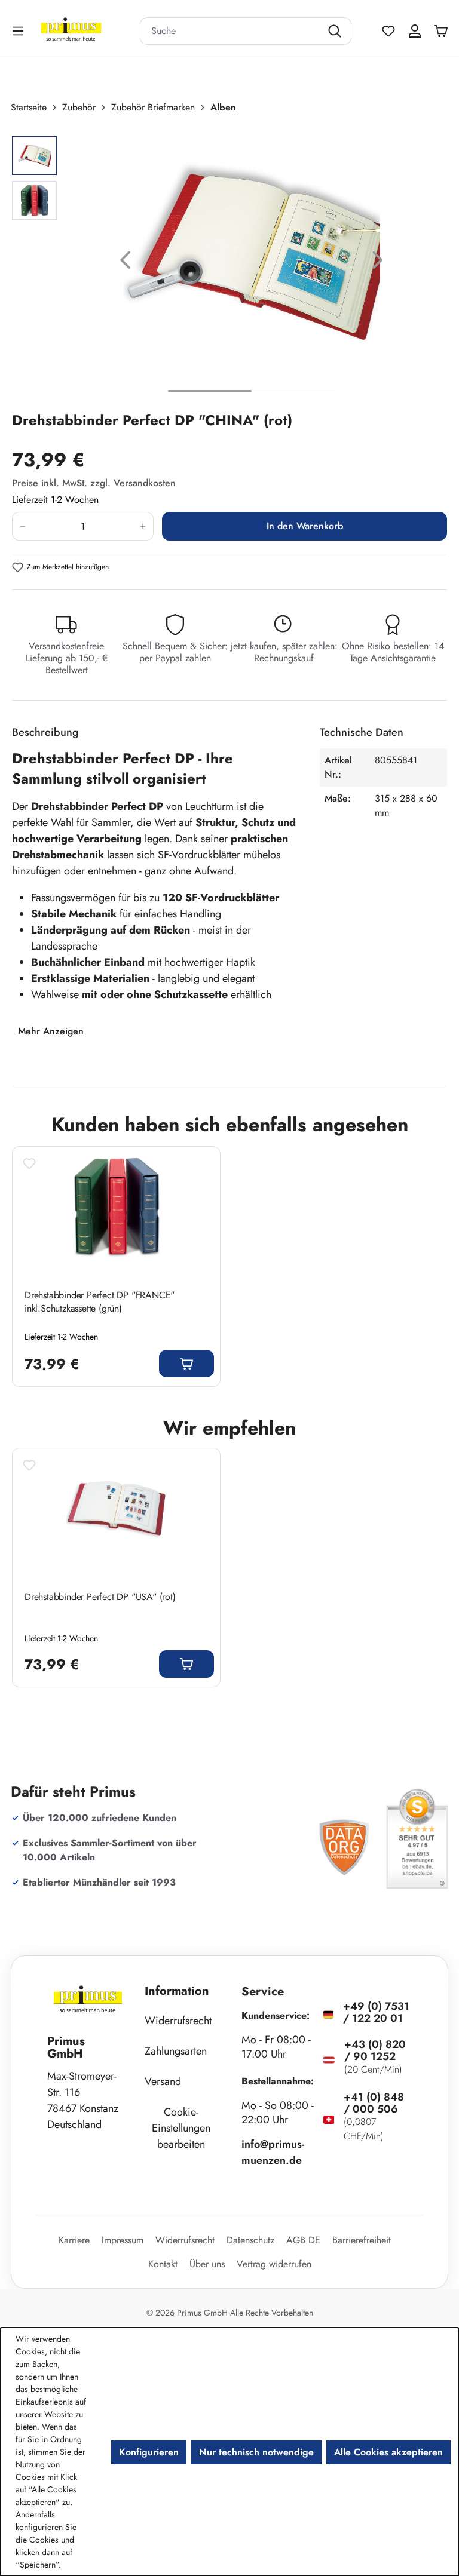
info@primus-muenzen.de (273, 2152)
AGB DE (303, 2240)
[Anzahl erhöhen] (143, 526)
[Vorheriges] (126, 262)
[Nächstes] (378, 262)
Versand (163, 2081)
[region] (229, 262)
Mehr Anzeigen (51, 1031)
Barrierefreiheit (362, 2240)
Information (177, 1991)
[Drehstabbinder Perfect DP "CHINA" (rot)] (252, 253)
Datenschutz (250, 2240)
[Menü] (19, 31)
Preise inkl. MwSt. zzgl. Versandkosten (94, 483)
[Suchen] (336, 31)
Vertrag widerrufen (274, 2264)
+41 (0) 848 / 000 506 (374, 2103)
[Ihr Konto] (415, 31)
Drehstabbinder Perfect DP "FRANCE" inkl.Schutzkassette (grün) (100, 1302)
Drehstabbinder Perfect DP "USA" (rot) (100, 1597)
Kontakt (163, 2264)
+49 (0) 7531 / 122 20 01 (376, 2012)
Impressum (123, 2240)
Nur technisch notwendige (256, 2452)
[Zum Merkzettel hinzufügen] (29, 1163)
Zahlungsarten (176, 2051)
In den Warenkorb (305, 526)
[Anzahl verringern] (22, 526)
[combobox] (231, 31)
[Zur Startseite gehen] (86, 31)
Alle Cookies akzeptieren (388, 2452)
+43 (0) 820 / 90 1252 (375, 2050)
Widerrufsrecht (178, 2021)
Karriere (74, 2240)
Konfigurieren (149, 2452)
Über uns (207, 2264)
